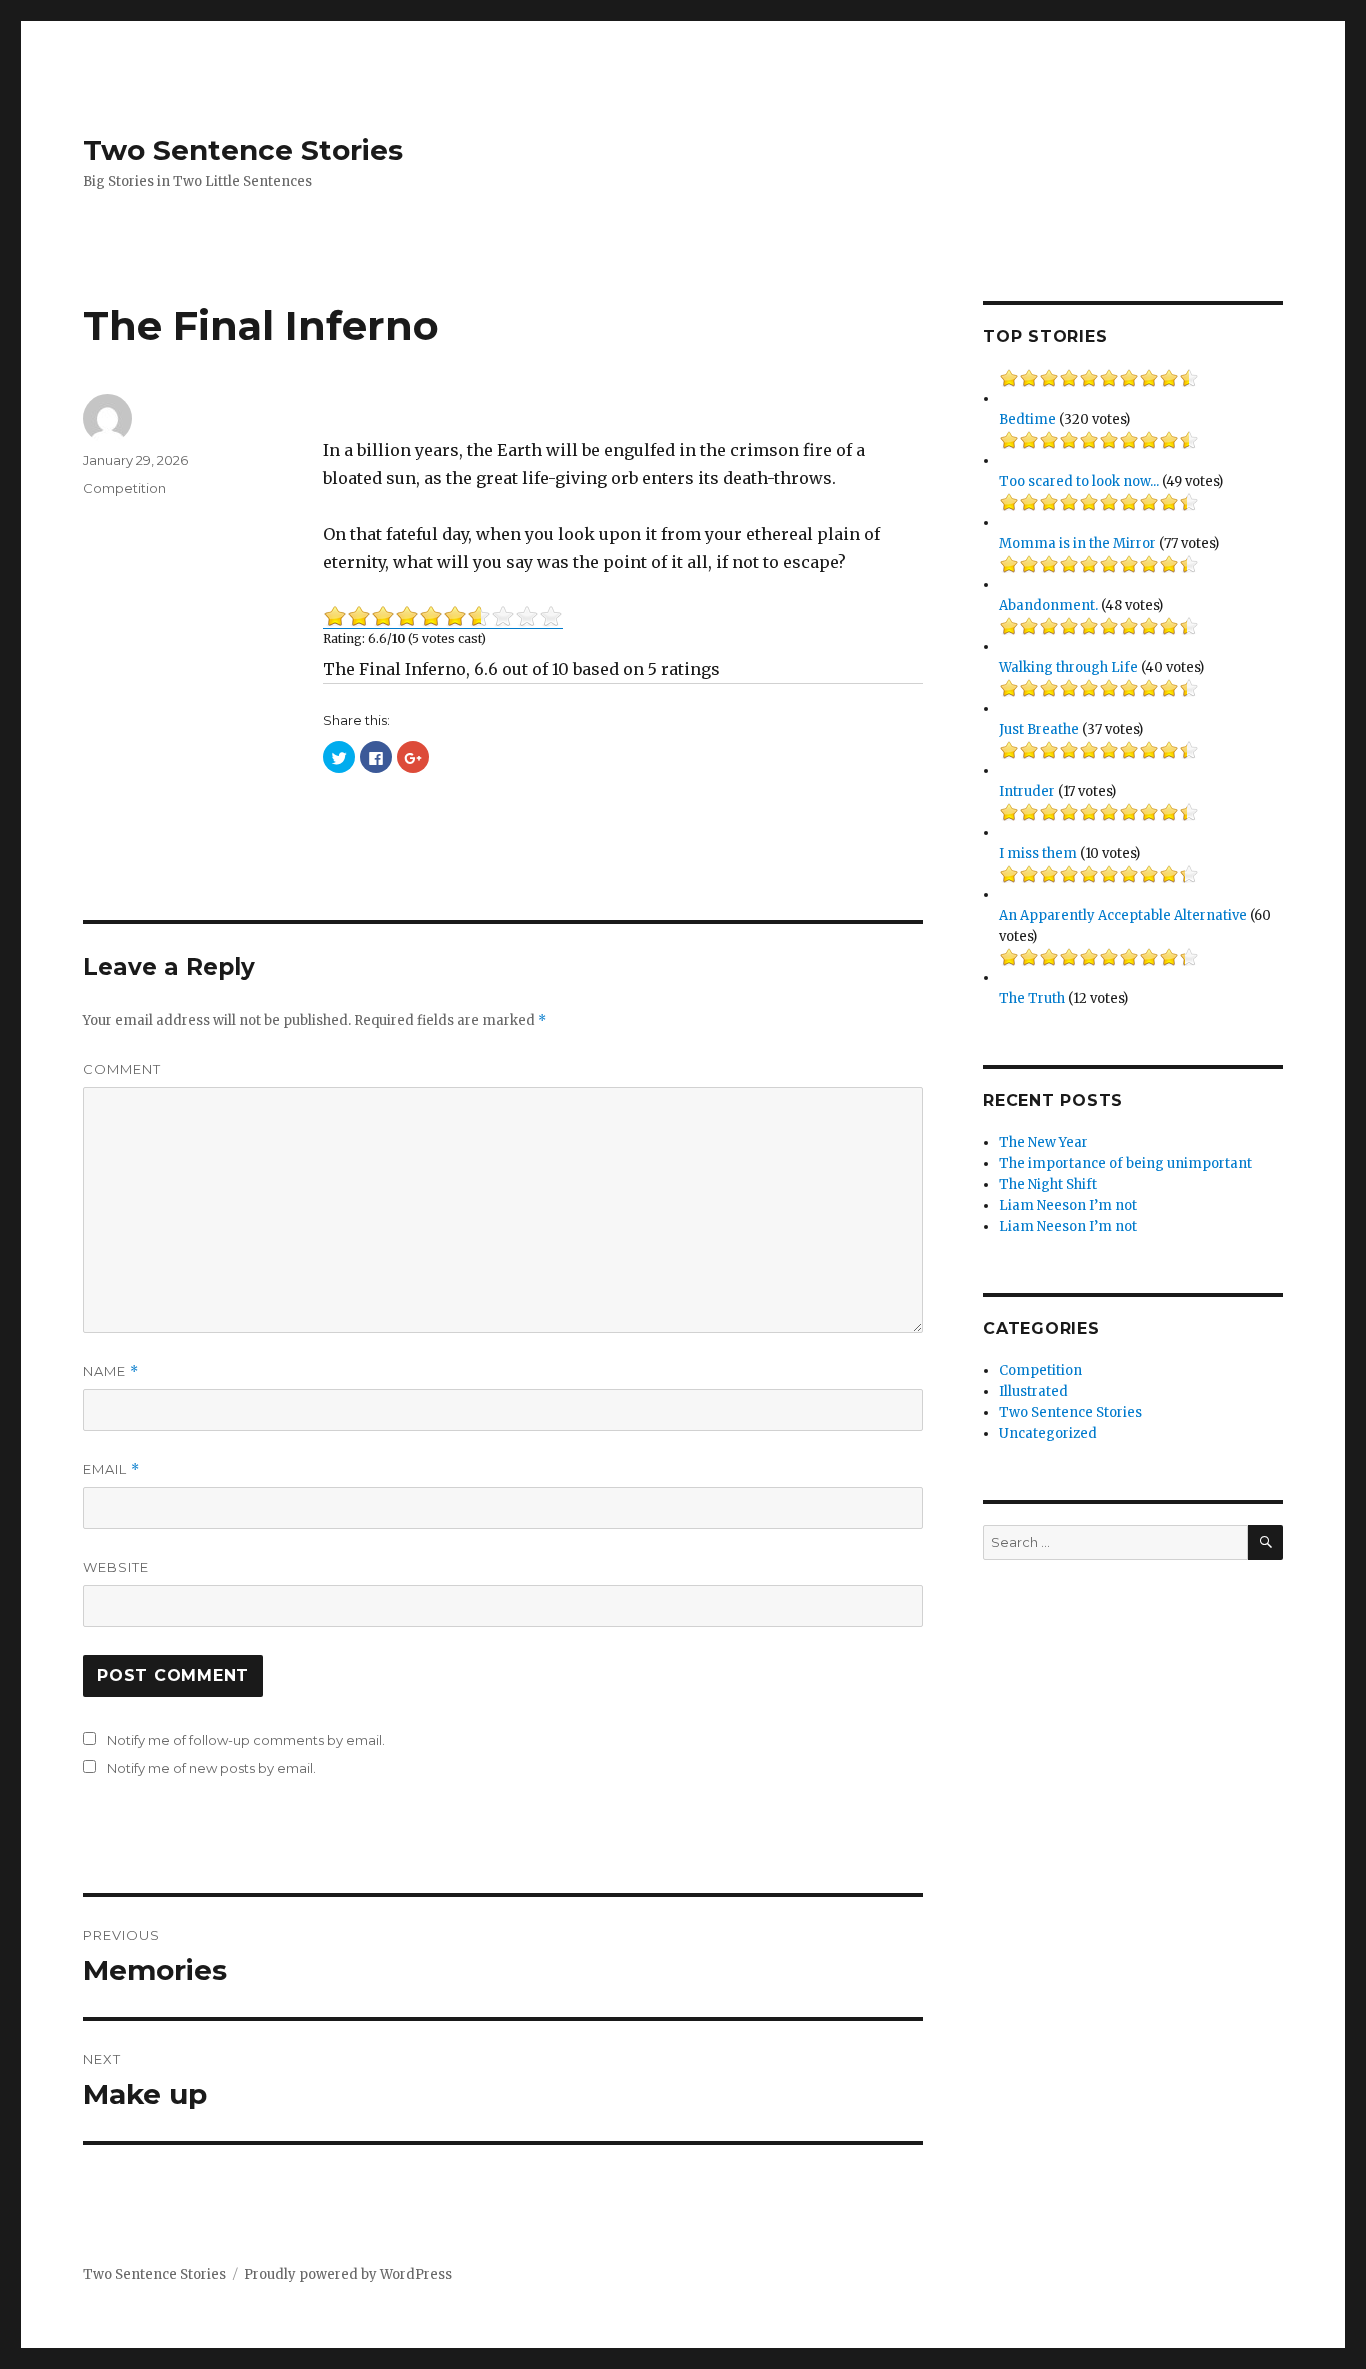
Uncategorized (1048, 1433)
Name (111, 1371)
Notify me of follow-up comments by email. (246, 1740)
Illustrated (1033, 1391)
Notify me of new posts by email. (211, 1768)
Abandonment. (1048, 605)
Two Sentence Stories (243, 150)
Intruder (1027, 791)
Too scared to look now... (1079, 481)
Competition (124, 488)
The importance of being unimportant (1125, 1163)
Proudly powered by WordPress (348, 2274)
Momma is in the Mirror (1077, 543)
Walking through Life (1068, 667)
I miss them (1038, 853)
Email (111, 1469)
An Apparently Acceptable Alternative (1123, 915)
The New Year (1043, 1142)
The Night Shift (1048, 1184)
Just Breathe (1039, 729)
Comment (122, 1069)
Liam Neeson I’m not (1068, 1205)
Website (116, 1567)
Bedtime (1027, 419)
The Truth (1032, 998)
